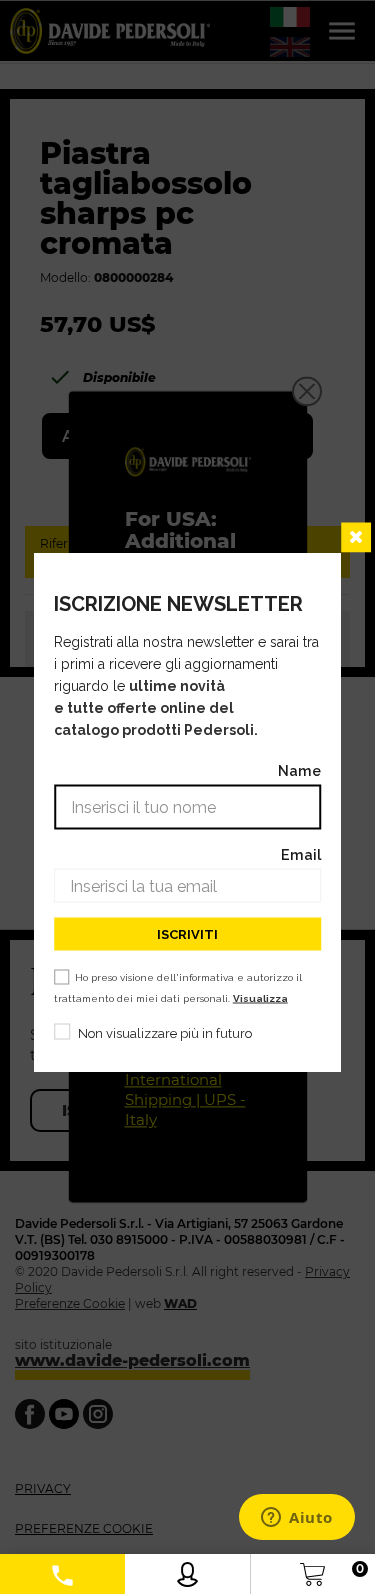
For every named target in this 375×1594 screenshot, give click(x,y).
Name (299, 770)
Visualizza (260, 998)
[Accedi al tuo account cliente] (187, 1569)
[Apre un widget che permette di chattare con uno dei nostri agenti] (297, 1519)
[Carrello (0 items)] (312, 1569)
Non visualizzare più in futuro (165, 1033)
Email (301, 854)
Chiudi (356, 538)
